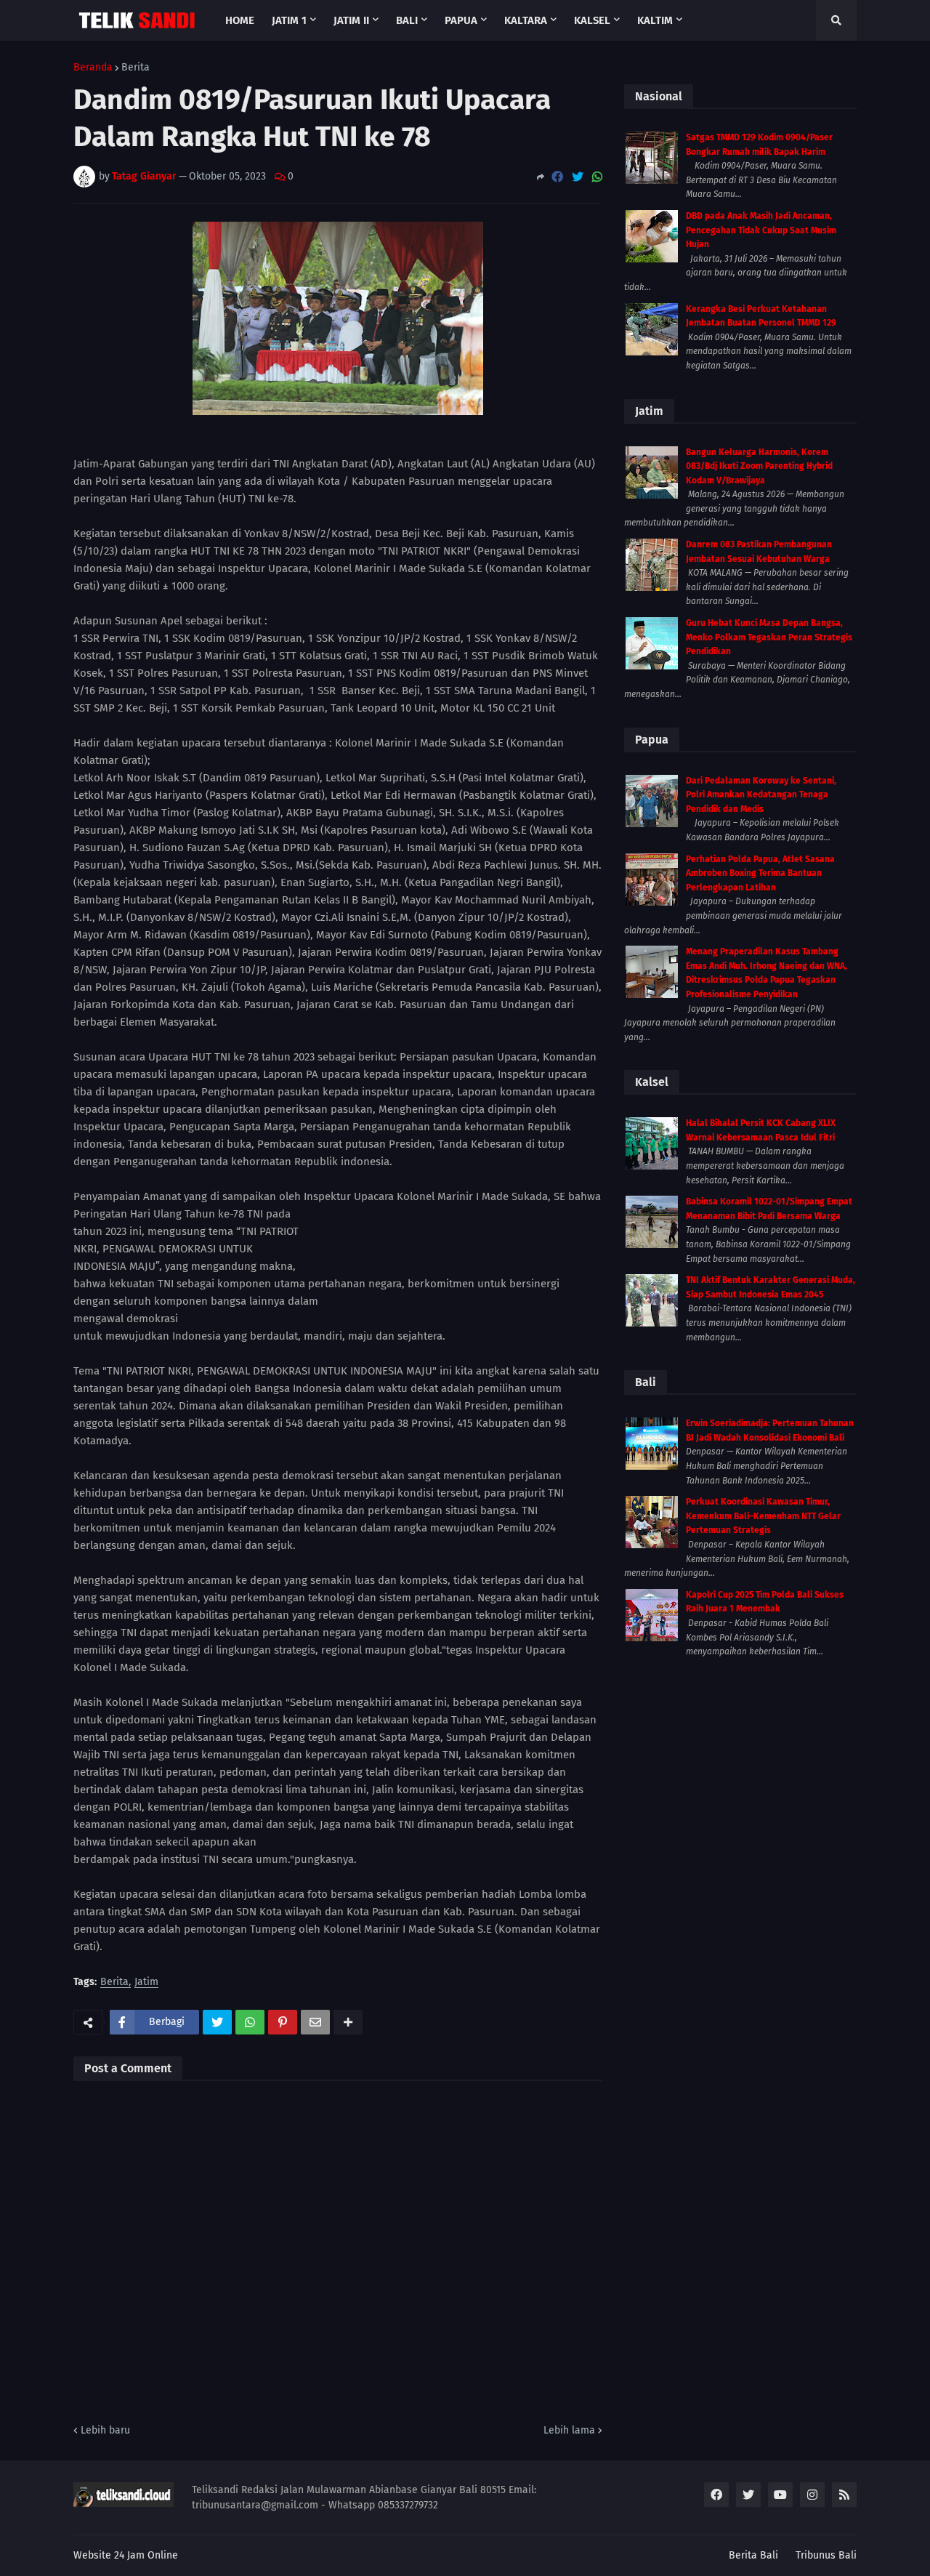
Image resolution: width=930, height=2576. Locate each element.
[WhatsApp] (597, 177)
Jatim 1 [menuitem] (289, 20)
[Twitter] (578, 177)
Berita (136, 68)
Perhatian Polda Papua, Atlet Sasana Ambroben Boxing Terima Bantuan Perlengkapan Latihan (760, 873)
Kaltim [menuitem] (655, 20)
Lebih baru (105, 2430)
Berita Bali (753, 2555)
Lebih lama (569, 2430)
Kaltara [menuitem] (526, 20)
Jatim (146, 1983)
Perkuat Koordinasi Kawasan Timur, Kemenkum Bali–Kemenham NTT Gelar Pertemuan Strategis (763, 1516)
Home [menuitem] (240, 20)
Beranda (93, 68)
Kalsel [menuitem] (592, 20)
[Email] (315, 2022)
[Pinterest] (283, 2022)
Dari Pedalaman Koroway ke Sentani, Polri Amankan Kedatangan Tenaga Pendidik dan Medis (761, 795)
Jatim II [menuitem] (351, 20)
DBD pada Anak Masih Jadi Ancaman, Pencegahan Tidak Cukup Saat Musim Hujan (761, 230)
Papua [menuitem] (461, 20)
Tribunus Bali (826, 2555)
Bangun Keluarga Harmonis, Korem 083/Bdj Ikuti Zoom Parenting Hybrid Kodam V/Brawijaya (759, 466)
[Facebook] (557, 177)
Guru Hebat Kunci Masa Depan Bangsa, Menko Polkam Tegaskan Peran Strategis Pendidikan (769, 637)
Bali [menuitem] (407, 20)
